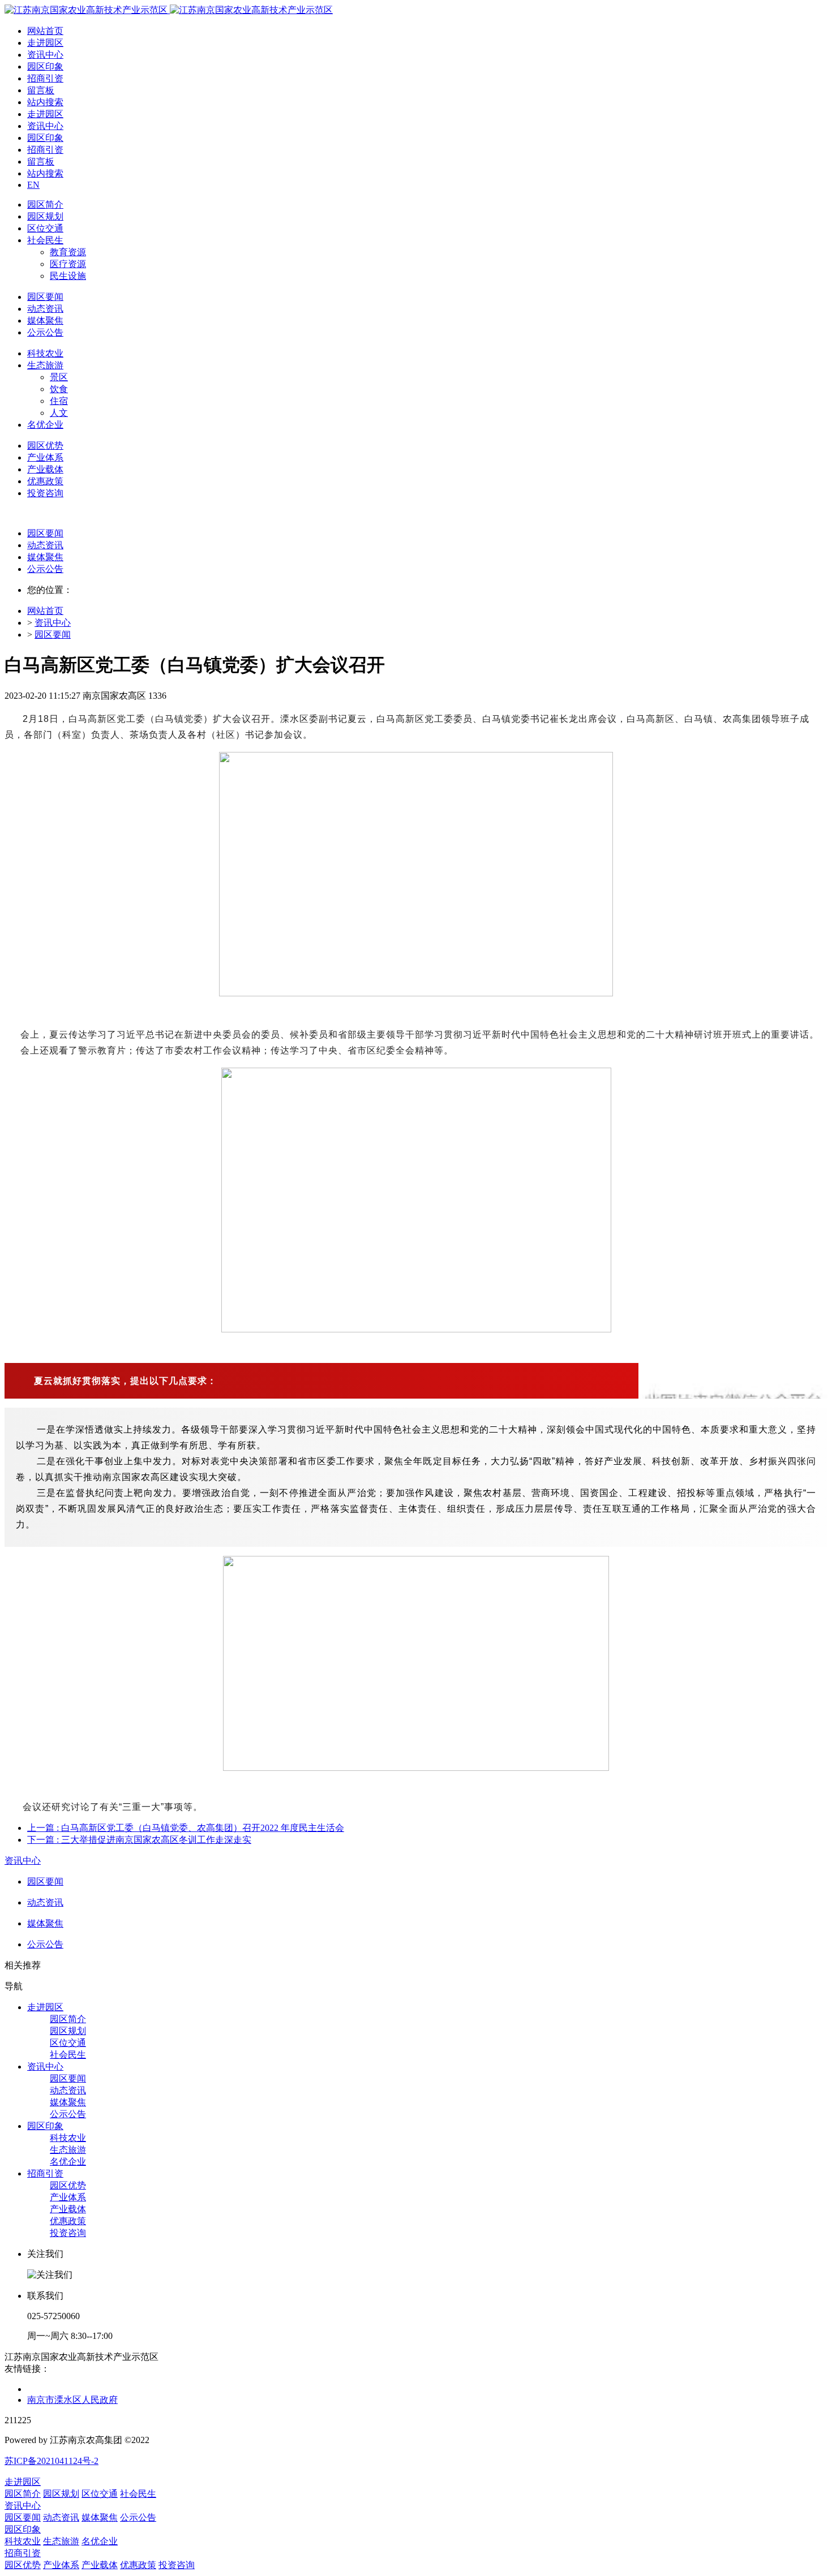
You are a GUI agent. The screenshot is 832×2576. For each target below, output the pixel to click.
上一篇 (186, 1828)
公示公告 (45, 569)
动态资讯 (45, 545)
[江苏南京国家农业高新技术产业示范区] (169, 10)
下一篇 (139, 1840)
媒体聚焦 (45, 557)
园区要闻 (45, 533)
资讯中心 (53, 623)
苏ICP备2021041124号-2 (52, 2461)
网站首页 (45, 31)
